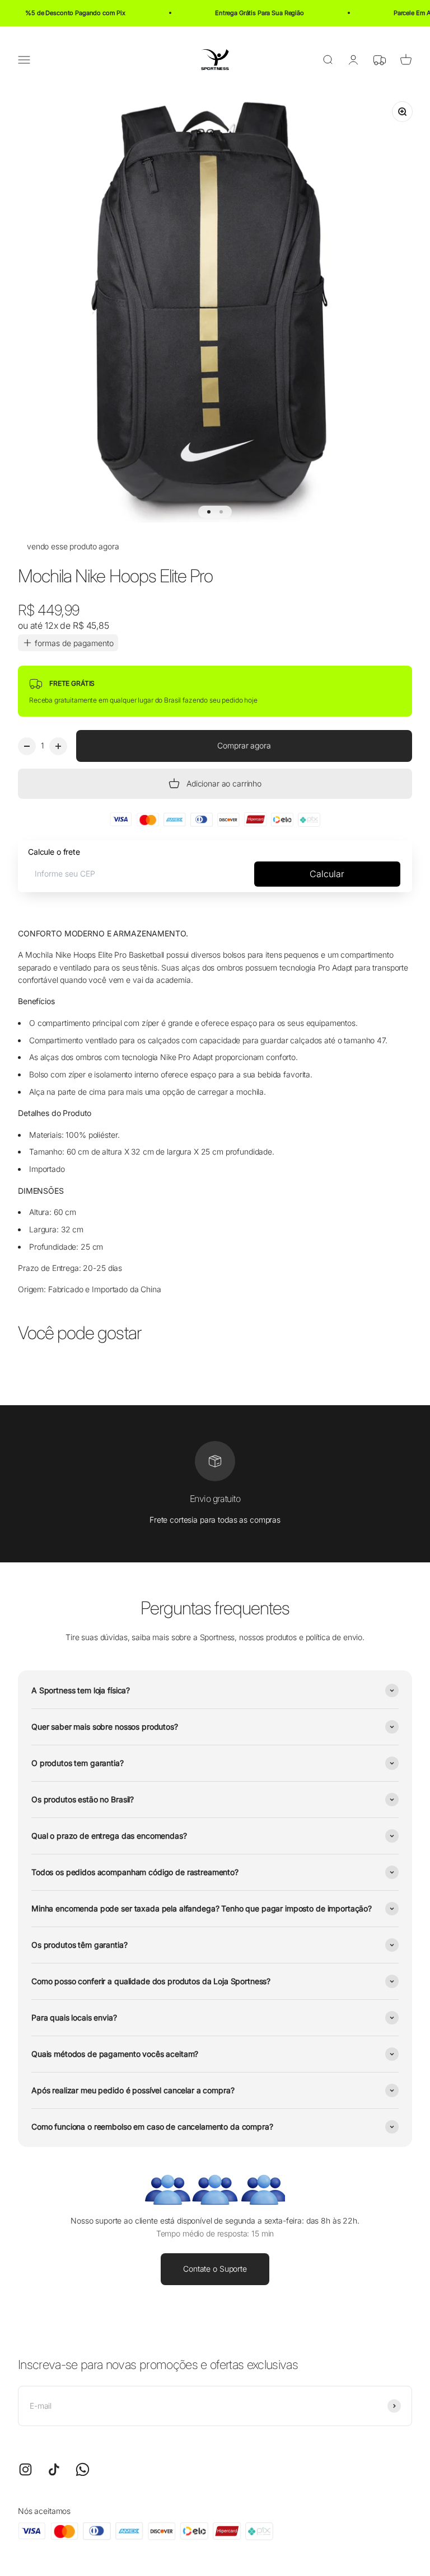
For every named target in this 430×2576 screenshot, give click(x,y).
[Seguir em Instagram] (25, 2469)
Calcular (327, 874)
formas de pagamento (74, 643)
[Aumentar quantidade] (58, 746)
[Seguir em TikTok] (54, 2469)
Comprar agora (244, 745)
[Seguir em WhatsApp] (83, 2469)
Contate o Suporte (215, 2269)
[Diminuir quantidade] (27, 746)
